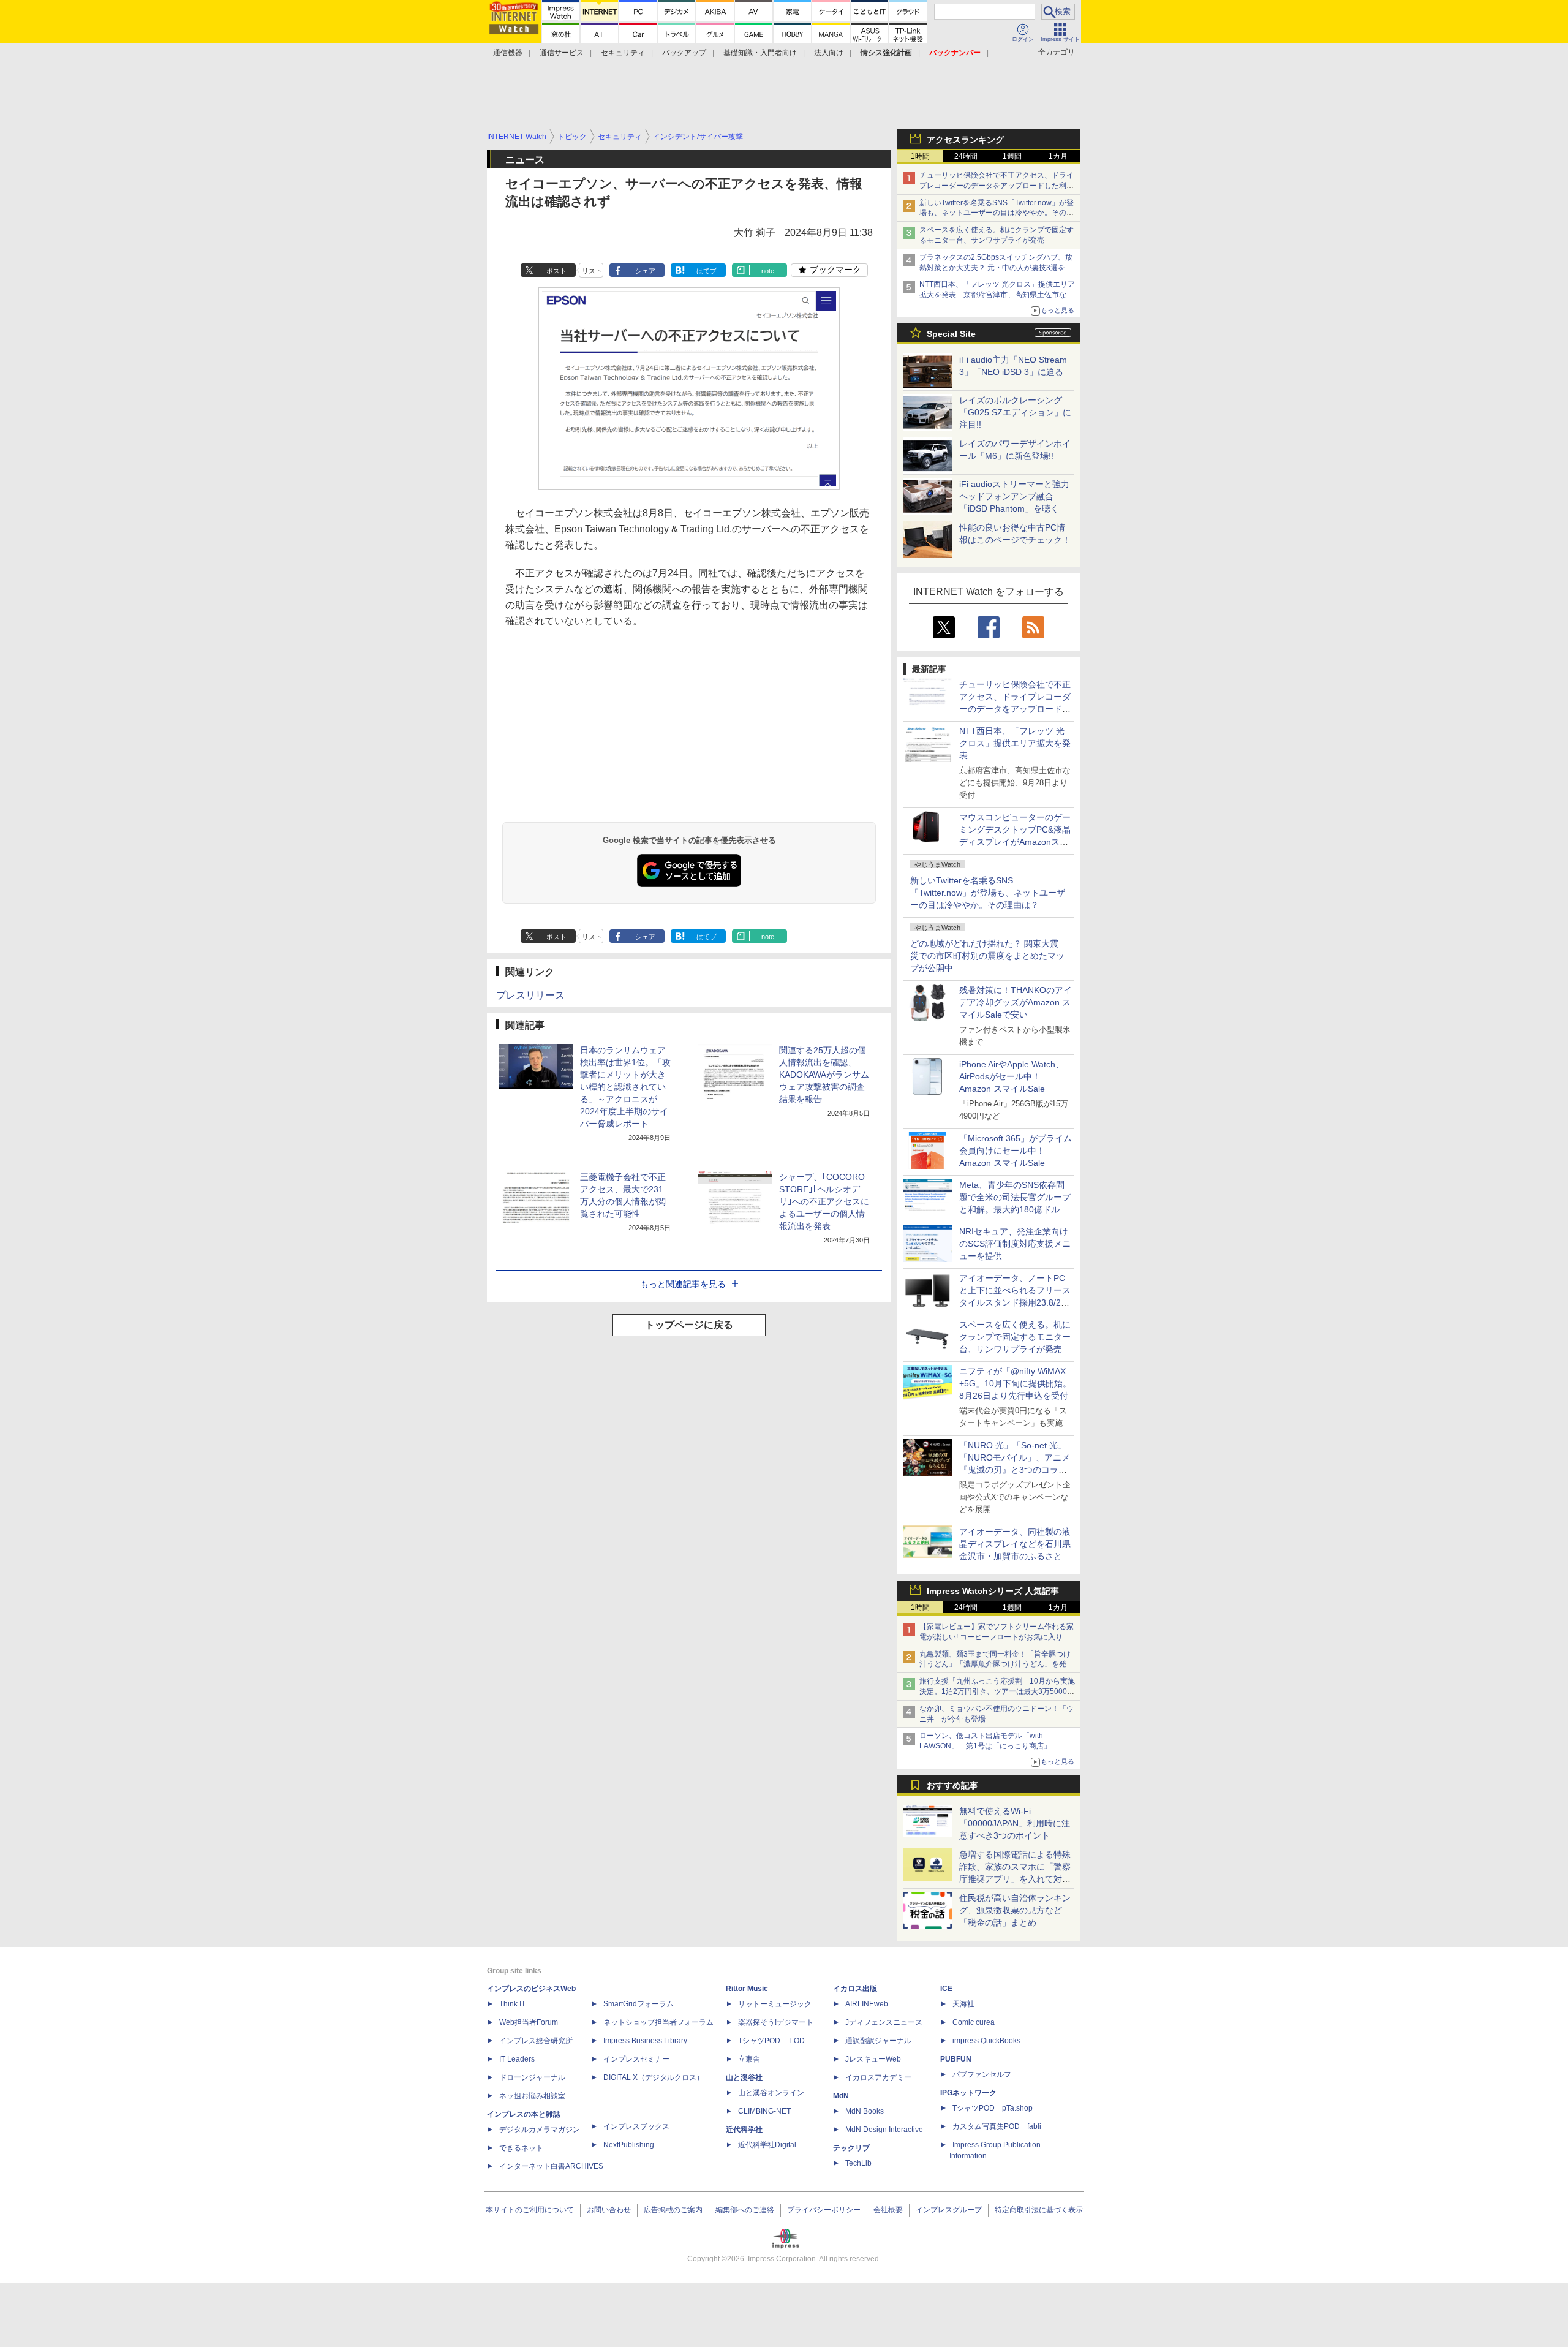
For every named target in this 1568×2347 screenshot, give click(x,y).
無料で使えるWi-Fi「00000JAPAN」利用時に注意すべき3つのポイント (1015, 1823)
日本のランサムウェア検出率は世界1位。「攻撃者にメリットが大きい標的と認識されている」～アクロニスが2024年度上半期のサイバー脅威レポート (625, 1087)
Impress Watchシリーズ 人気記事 (993, 1591)
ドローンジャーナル (532, 2077)
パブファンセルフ (982, 2074)
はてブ (707, 271)
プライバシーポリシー (824, 2210)
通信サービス (562, 53)
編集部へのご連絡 (745, 2210)
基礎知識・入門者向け (760, 53)
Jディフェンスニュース (884, 2022)
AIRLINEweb (867, 2004)
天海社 (963, 2004)
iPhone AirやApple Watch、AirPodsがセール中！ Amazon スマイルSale (1012, 1076)
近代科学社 (744, 2130)
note (768, 271)
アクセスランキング (965, 140)
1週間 (1012, 156)
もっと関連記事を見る (683, 1284)
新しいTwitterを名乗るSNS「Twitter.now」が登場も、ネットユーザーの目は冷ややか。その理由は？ (988, 893)
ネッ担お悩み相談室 (532, 2096)
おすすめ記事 (952, 1785)
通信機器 (508, 53)
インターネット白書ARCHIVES (551, 2166)
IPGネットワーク (968, 2093)
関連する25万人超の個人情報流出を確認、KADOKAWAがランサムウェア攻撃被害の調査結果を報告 (824, 1075)
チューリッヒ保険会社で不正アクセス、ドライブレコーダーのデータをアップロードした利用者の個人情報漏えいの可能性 (997, 186)
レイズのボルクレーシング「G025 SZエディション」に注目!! (1015, 412)
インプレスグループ (949, 2210)
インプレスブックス (636, 2126)
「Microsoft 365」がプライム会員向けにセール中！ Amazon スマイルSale (1016, 1151)
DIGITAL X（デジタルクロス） (654, 2077)
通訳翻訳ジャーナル (878, 2041)
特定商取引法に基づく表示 (1039, 2210)
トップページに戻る (689, 1325)
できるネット (521, 2148)
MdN (841, 2096)
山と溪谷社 (744, 2077)
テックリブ (851, 2148)
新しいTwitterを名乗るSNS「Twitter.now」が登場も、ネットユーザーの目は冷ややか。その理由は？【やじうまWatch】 (997, 213)
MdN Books (865, 2111)
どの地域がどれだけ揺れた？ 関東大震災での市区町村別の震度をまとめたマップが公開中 (987, 956)
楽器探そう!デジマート (776, 2022)
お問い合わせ (609, 2210)
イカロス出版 (855, 1989)
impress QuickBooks (986, 2041)
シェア (645, 271)
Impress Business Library (645, 2041)
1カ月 (1058, 156)
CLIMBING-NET (764, 2111)
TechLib (858, 2163)
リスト (592, 271)
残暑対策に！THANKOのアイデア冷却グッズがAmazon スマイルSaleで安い (1016, 1002)
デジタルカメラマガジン (540, 2130)
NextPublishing (629, 2145)
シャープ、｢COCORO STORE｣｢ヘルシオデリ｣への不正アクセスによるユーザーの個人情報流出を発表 (824, 1201)
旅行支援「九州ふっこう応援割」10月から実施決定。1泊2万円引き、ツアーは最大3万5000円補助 (997, 1691)
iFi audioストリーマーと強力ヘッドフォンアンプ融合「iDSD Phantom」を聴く (1014, 496)
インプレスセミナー (636, 2059)
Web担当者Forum (529, 2022)
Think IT (512, 2004)
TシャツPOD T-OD (771, 2041)
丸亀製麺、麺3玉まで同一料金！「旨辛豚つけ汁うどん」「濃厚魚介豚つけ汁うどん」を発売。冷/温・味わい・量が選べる (995, 1665)
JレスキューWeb (873, 2059)
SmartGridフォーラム (639, 2004)
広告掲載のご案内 (673, 2210)
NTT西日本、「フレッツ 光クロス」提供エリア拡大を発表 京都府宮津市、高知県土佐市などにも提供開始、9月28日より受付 (997, 295)
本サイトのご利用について (530, 2210)
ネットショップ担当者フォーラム (658, 2022)
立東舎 (749, 2059)
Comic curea (974, 2022)
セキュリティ (623, 53)
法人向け (829, 53)
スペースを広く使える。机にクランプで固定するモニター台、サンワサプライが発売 (1015, 1337)
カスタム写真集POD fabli (997, 2126)
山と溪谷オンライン (771, 2093)
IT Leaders (517, 2059)
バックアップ (684, 53)
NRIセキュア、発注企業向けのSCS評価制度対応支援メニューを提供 (1015, 1244)
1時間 (920, 156)
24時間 (966, 156)
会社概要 (888, 2210)
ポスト (556, 271)
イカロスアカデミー (878, 2077)
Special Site (951, 334)
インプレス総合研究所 (536, 2041)
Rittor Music (747, 1989)
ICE (946, 1989)
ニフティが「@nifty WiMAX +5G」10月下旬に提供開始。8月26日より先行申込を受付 (1015, 1383)
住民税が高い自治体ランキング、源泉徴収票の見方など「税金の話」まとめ (1015, 1910)
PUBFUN (956, 2059)
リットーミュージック (775, 2004)
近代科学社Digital (767, 2145)
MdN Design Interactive (884, 2130)
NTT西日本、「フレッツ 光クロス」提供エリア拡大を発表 (1015, 743)
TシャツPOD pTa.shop (993, 2108)
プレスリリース (530, 995)
